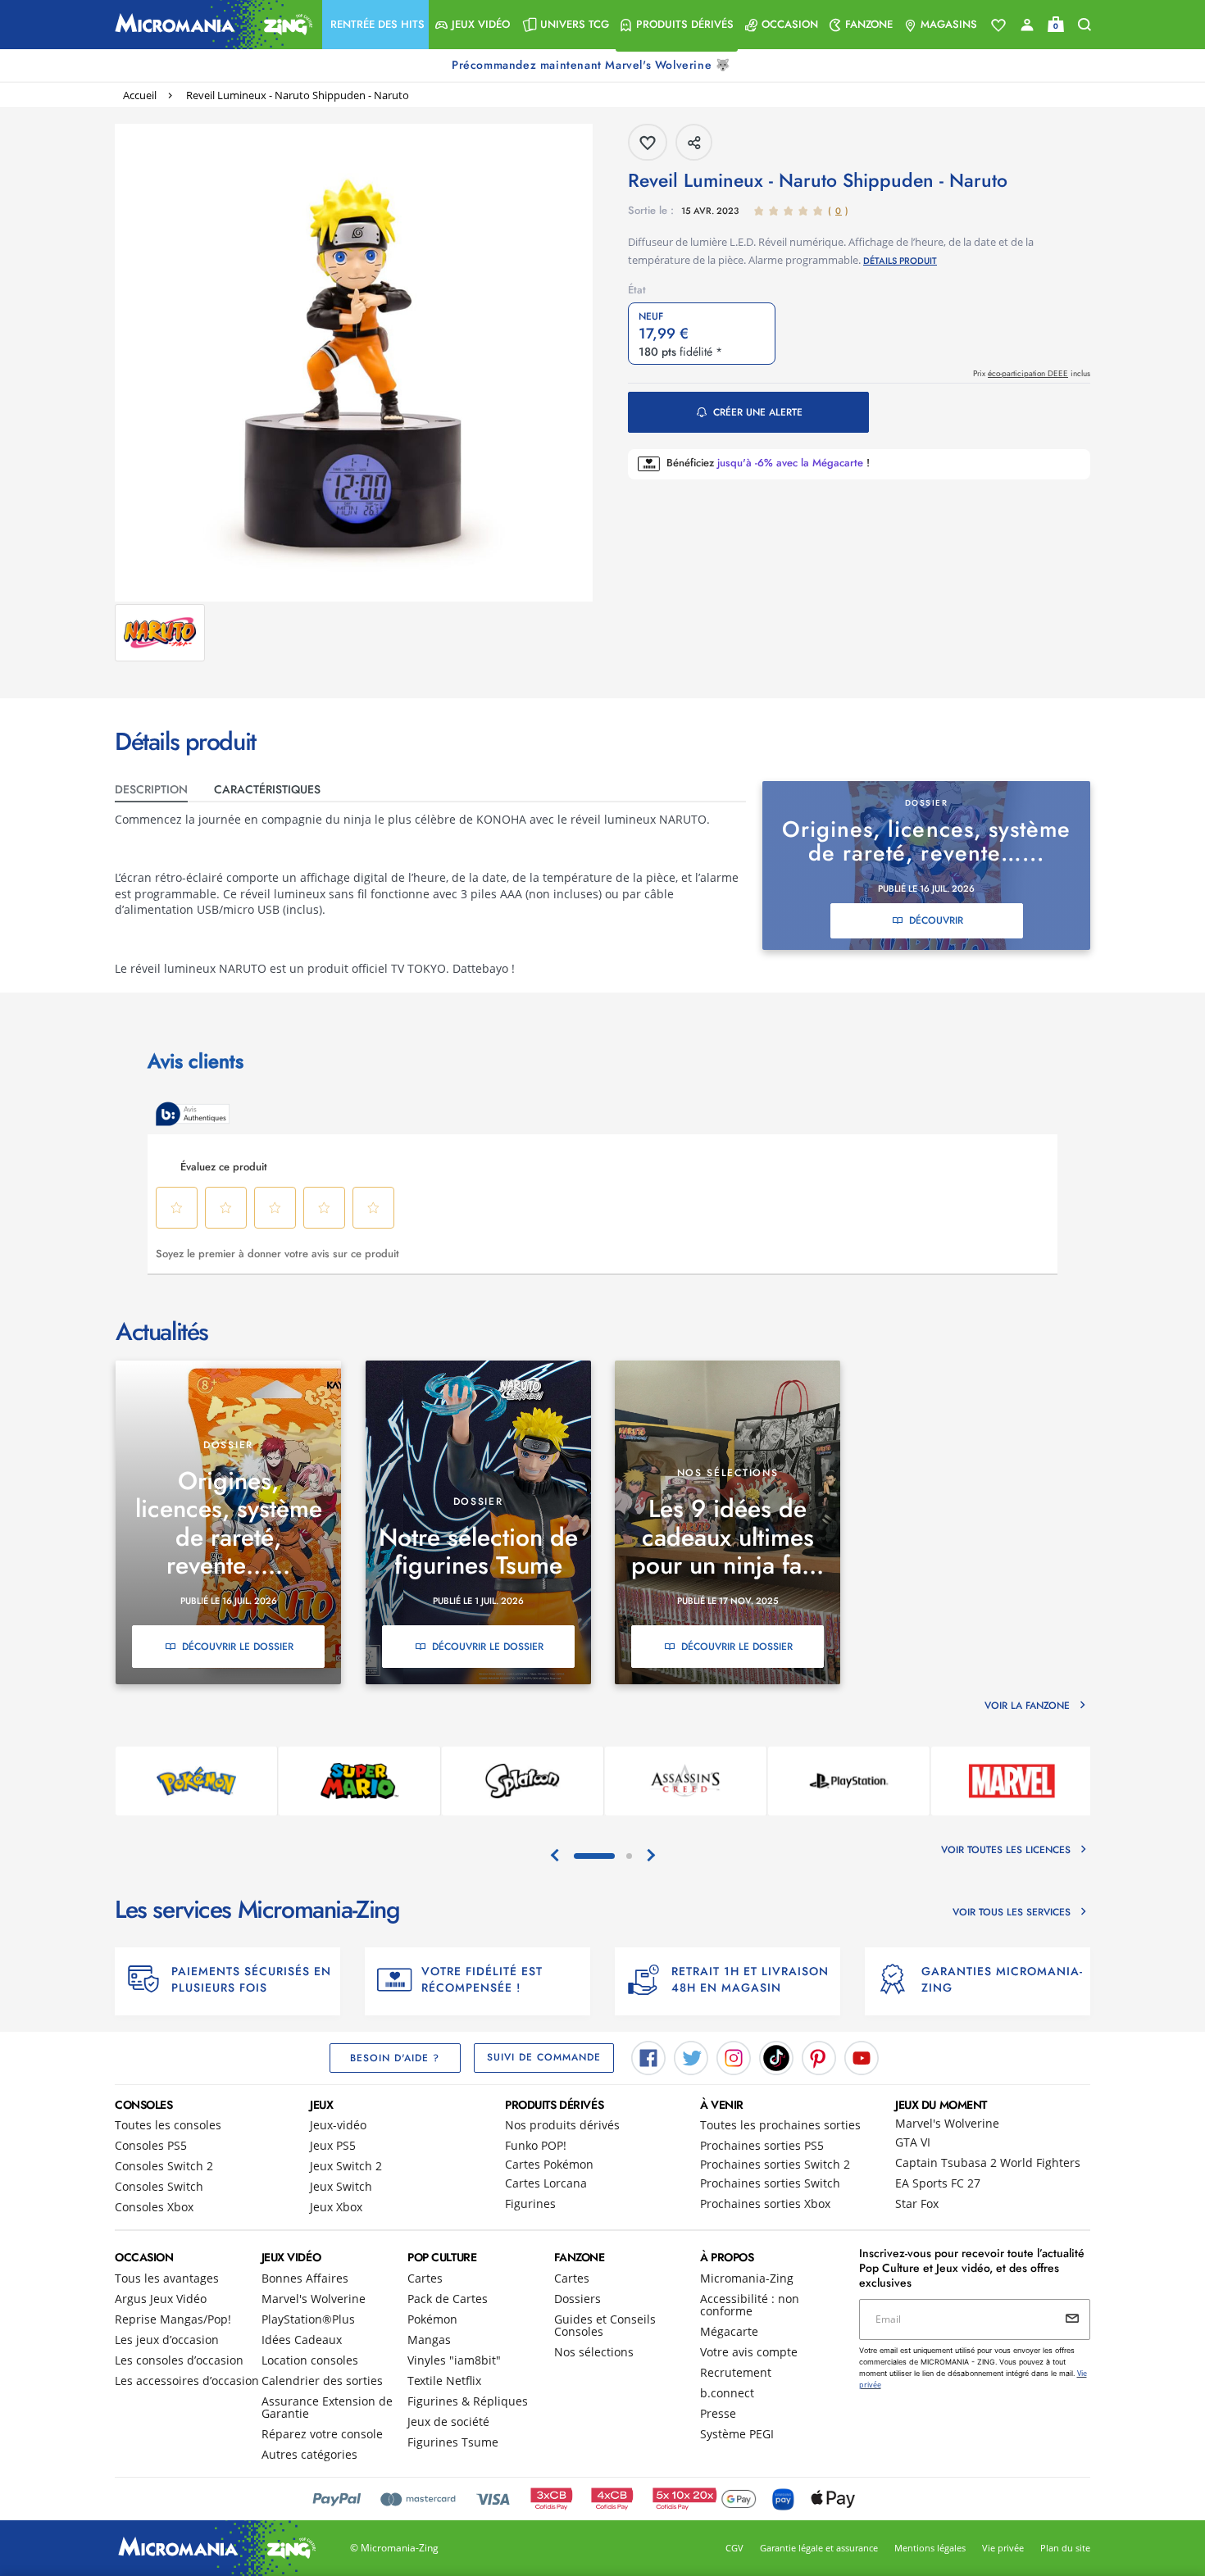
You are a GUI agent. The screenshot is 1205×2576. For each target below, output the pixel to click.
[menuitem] (375, 25)
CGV (734, 2548)
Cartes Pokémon (549, 2164)
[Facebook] (648, 2056)
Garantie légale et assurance (819, 2548)
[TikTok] (776, 2056)
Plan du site (1065, 2548)
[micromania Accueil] (210, 25)
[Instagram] (734, 2056)
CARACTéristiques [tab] (267, 789)
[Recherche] (1084, 25)
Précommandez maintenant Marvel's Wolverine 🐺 (593, 65)
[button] (375, 25)
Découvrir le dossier (238, 1647)
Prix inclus (1032, 373)
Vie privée (1003, 2548)
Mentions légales (930, 2548)
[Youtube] (862, 2056)
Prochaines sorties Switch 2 (775, 2164)
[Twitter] (691, 2056)
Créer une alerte (758, 412)
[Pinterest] (819, 2056)
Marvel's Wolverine (947, 2123)
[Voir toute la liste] (998, 25)
